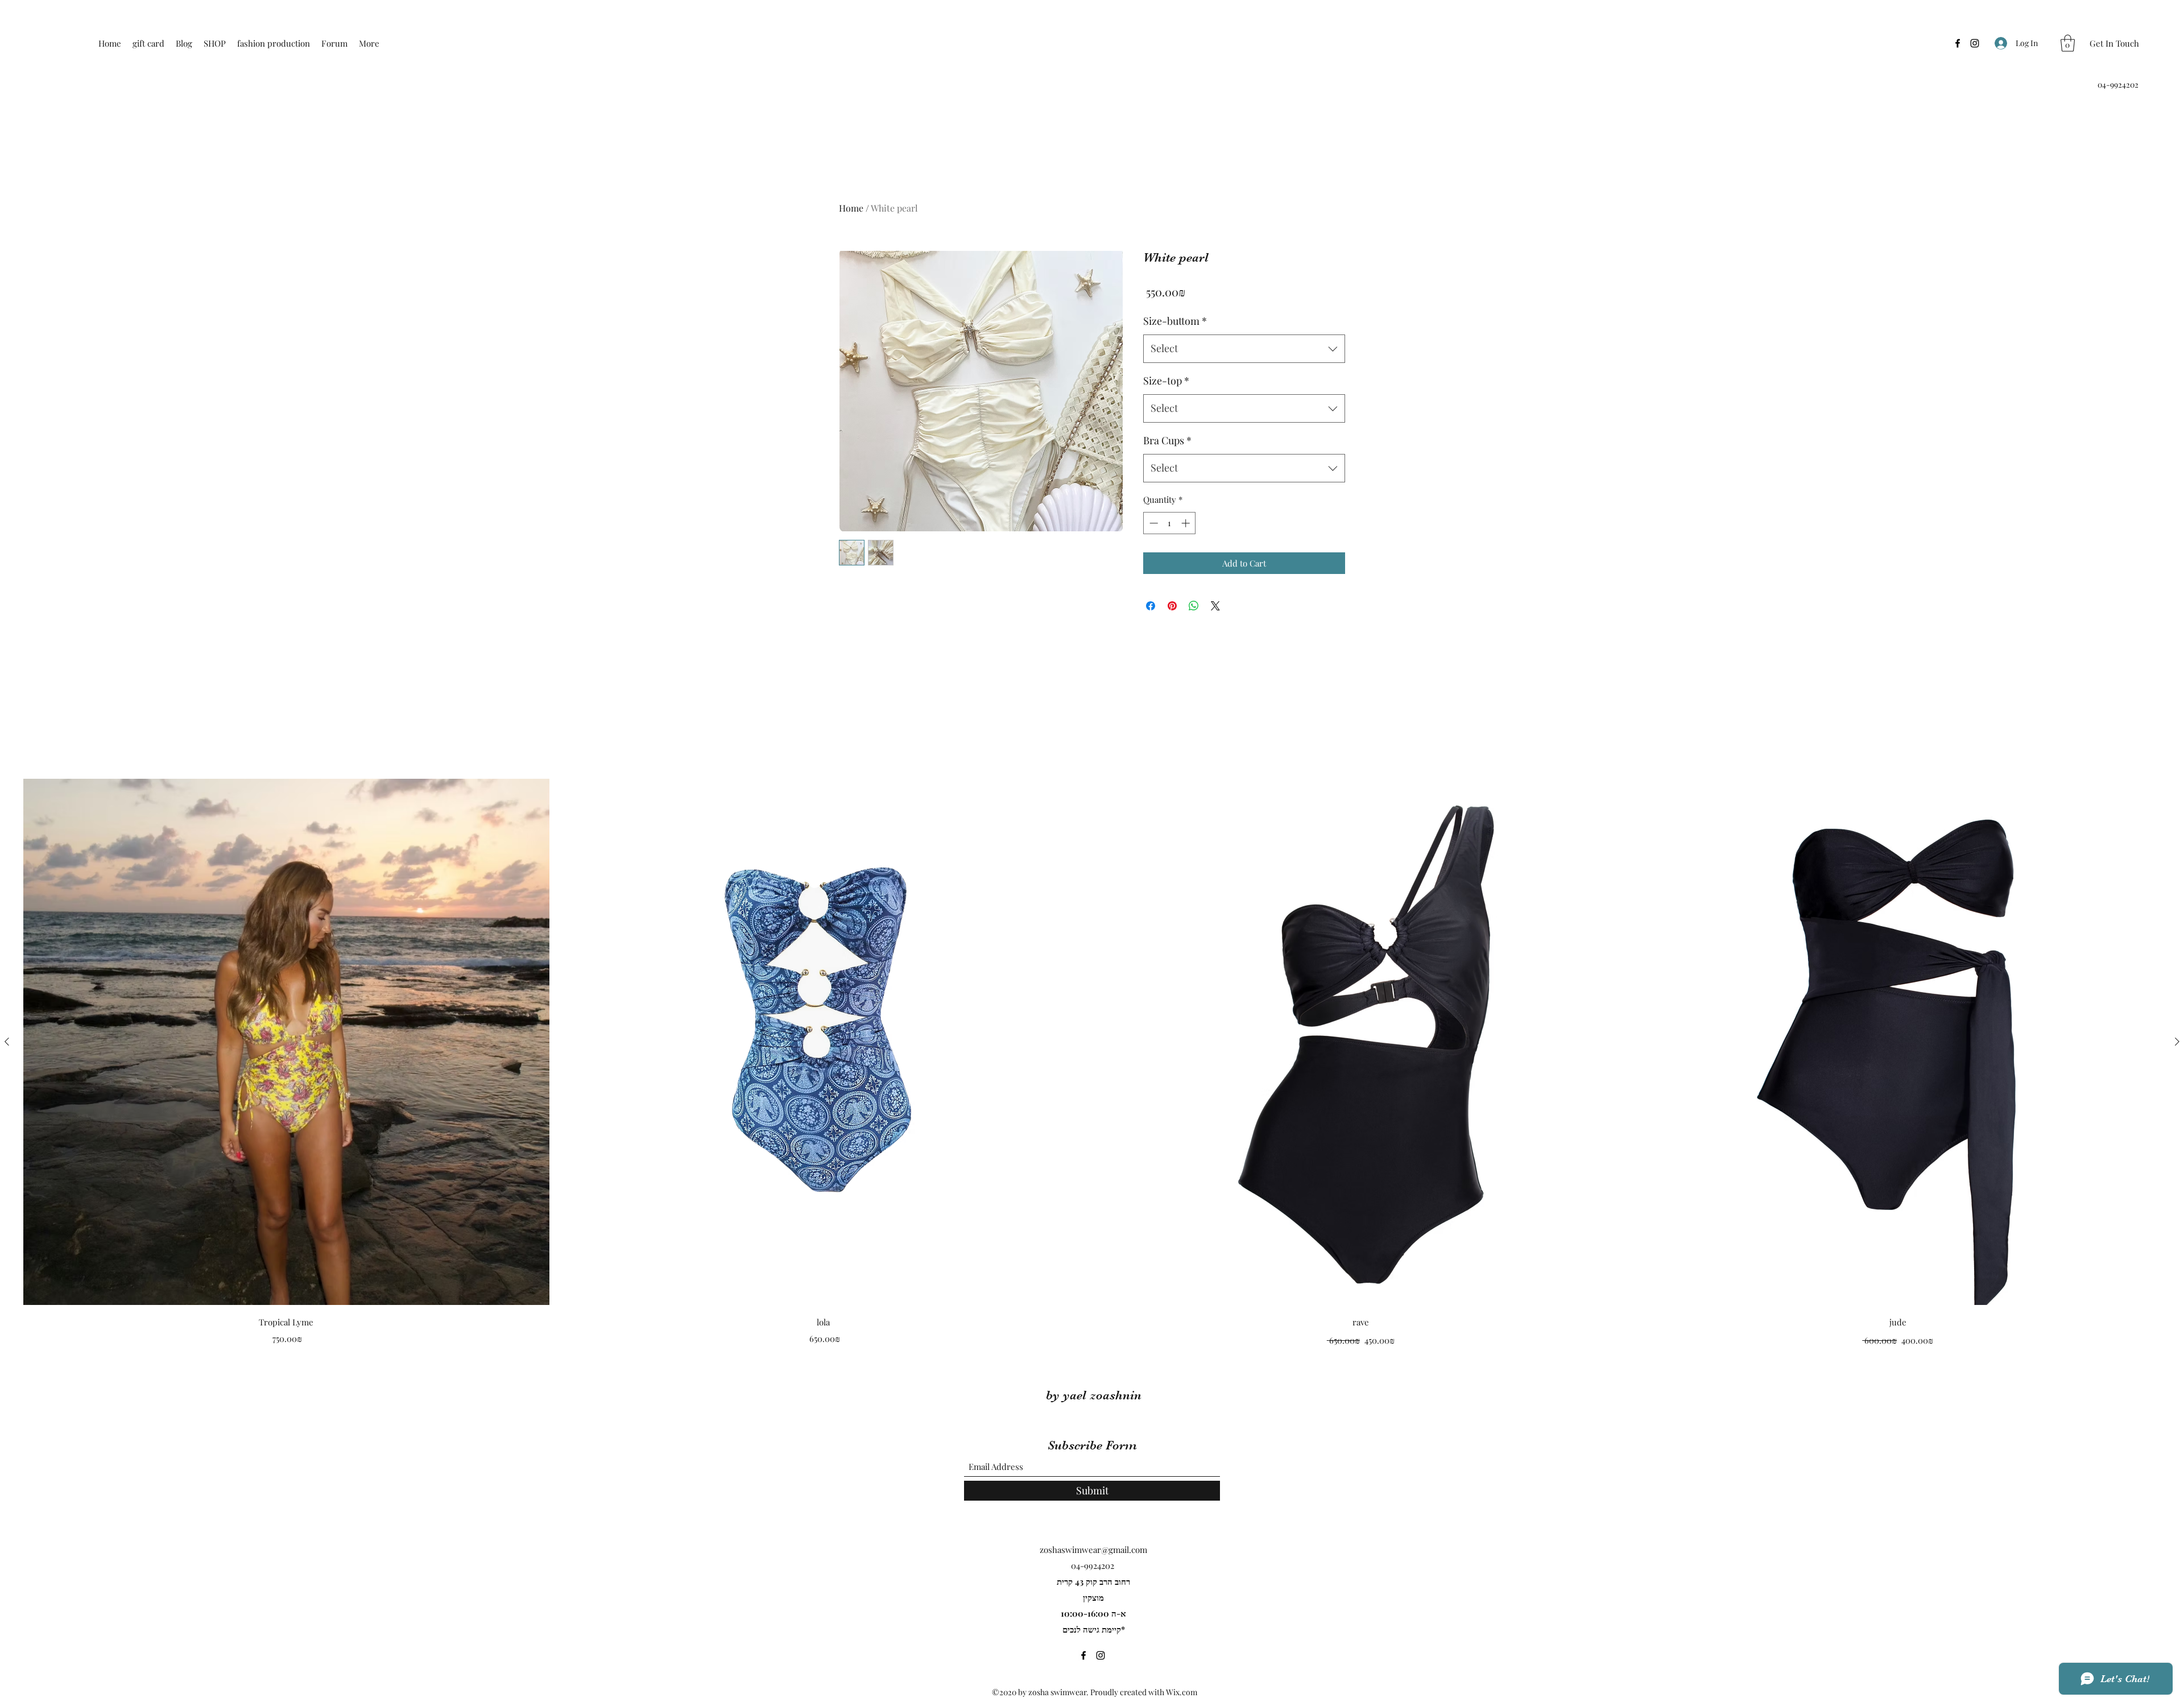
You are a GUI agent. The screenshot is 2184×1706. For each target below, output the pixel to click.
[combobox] (1244, 349)
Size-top (1166, 381)
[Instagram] (1975, 43)
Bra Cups (1167, 440)
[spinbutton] (1170, 523)
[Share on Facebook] (1151, 606)
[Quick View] (286, 1042)
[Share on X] (1215, 606)
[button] (2068, 43)
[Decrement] (1153, 523)
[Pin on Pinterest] (1172, 606)
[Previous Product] (7, 1042)
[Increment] (1187, 523)
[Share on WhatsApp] (1194, 606)
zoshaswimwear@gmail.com (1093, 1550)
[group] (1092, 1063)
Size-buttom (1175, 321)
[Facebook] (1958, 43)
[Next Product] (2177, 1042)
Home (851, 208)
